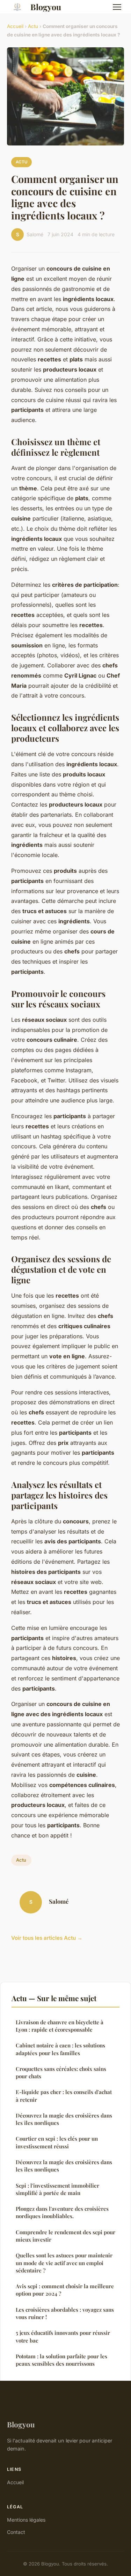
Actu (33, 26)
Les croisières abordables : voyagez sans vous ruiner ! (65, 2313)
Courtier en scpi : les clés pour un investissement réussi (57, 2142)
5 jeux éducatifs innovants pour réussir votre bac (63, 2336)
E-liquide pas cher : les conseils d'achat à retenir (64, 2096)
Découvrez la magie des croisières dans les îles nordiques (64, 2119)
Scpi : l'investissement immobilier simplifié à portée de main (57, 2189)
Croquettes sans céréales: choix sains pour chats (61, 2072)
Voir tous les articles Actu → (47, 1938)
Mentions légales (26, 2520)
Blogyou (46, 7)
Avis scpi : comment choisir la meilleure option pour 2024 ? (65, 2290)
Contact (16, 2532)
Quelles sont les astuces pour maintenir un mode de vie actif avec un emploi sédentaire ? (64, 2263)
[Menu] (117, 7)
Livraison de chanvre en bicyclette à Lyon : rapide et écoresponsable (60, 2026)
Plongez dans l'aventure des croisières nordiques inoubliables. (62, 2212)
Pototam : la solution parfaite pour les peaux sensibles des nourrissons (61, 2360)
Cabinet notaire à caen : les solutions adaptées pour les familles (60, 2049)
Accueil (15, 26)
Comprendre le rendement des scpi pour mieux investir (65, 2236)
